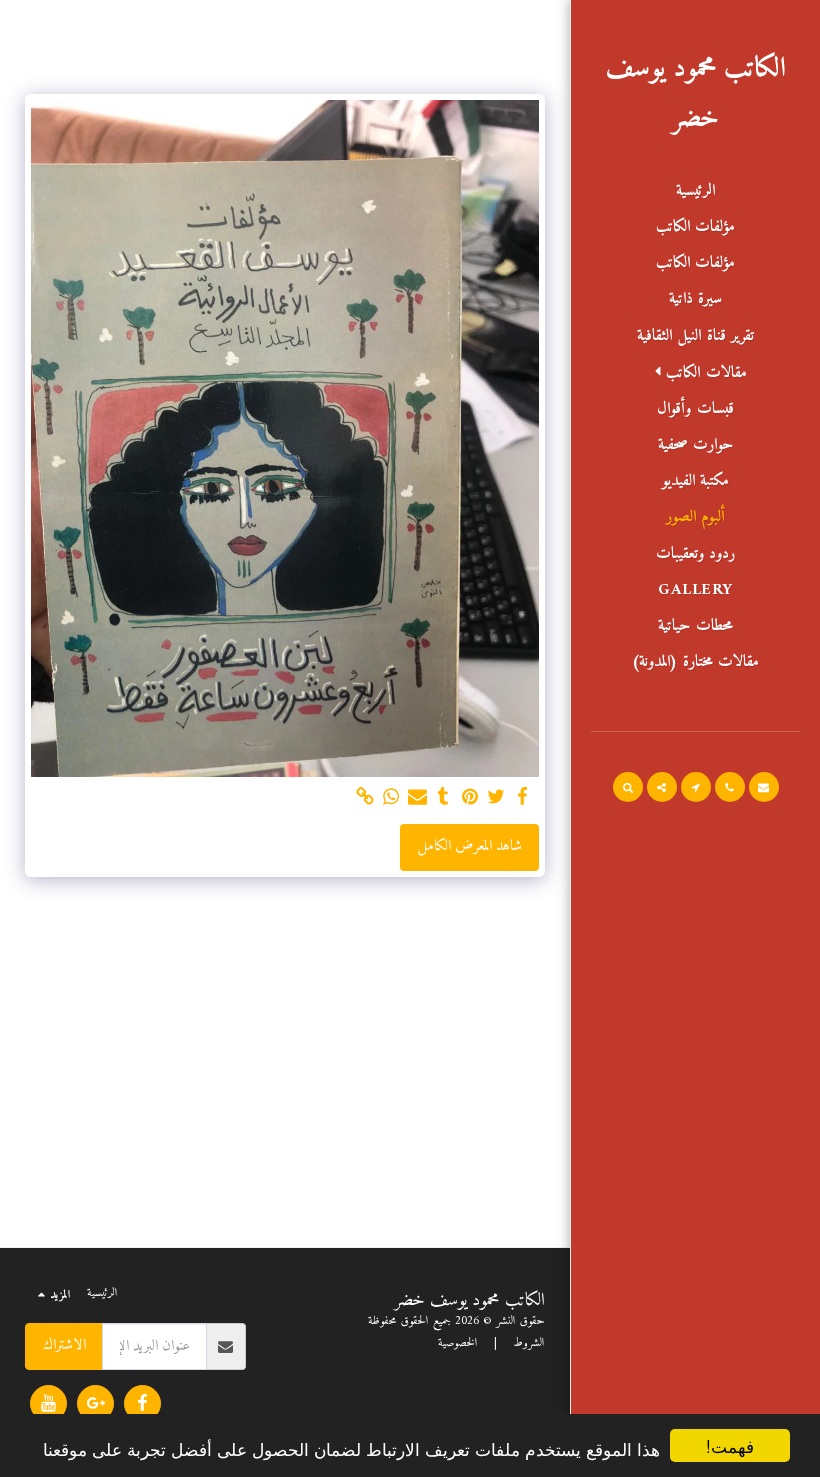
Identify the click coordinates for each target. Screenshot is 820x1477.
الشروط (529, 1343)
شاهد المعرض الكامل (470, 846)
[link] (364, 798)
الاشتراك (64, 1345)
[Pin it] (469, 798)
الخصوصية (458, 1343)
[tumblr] (443, 798)
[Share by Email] (417, 798)
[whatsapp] (391, 798)
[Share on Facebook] (522, 798)
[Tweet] (496, 798)
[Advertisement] (285, 1067)
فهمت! (730, 1445)
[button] (696, 373)
